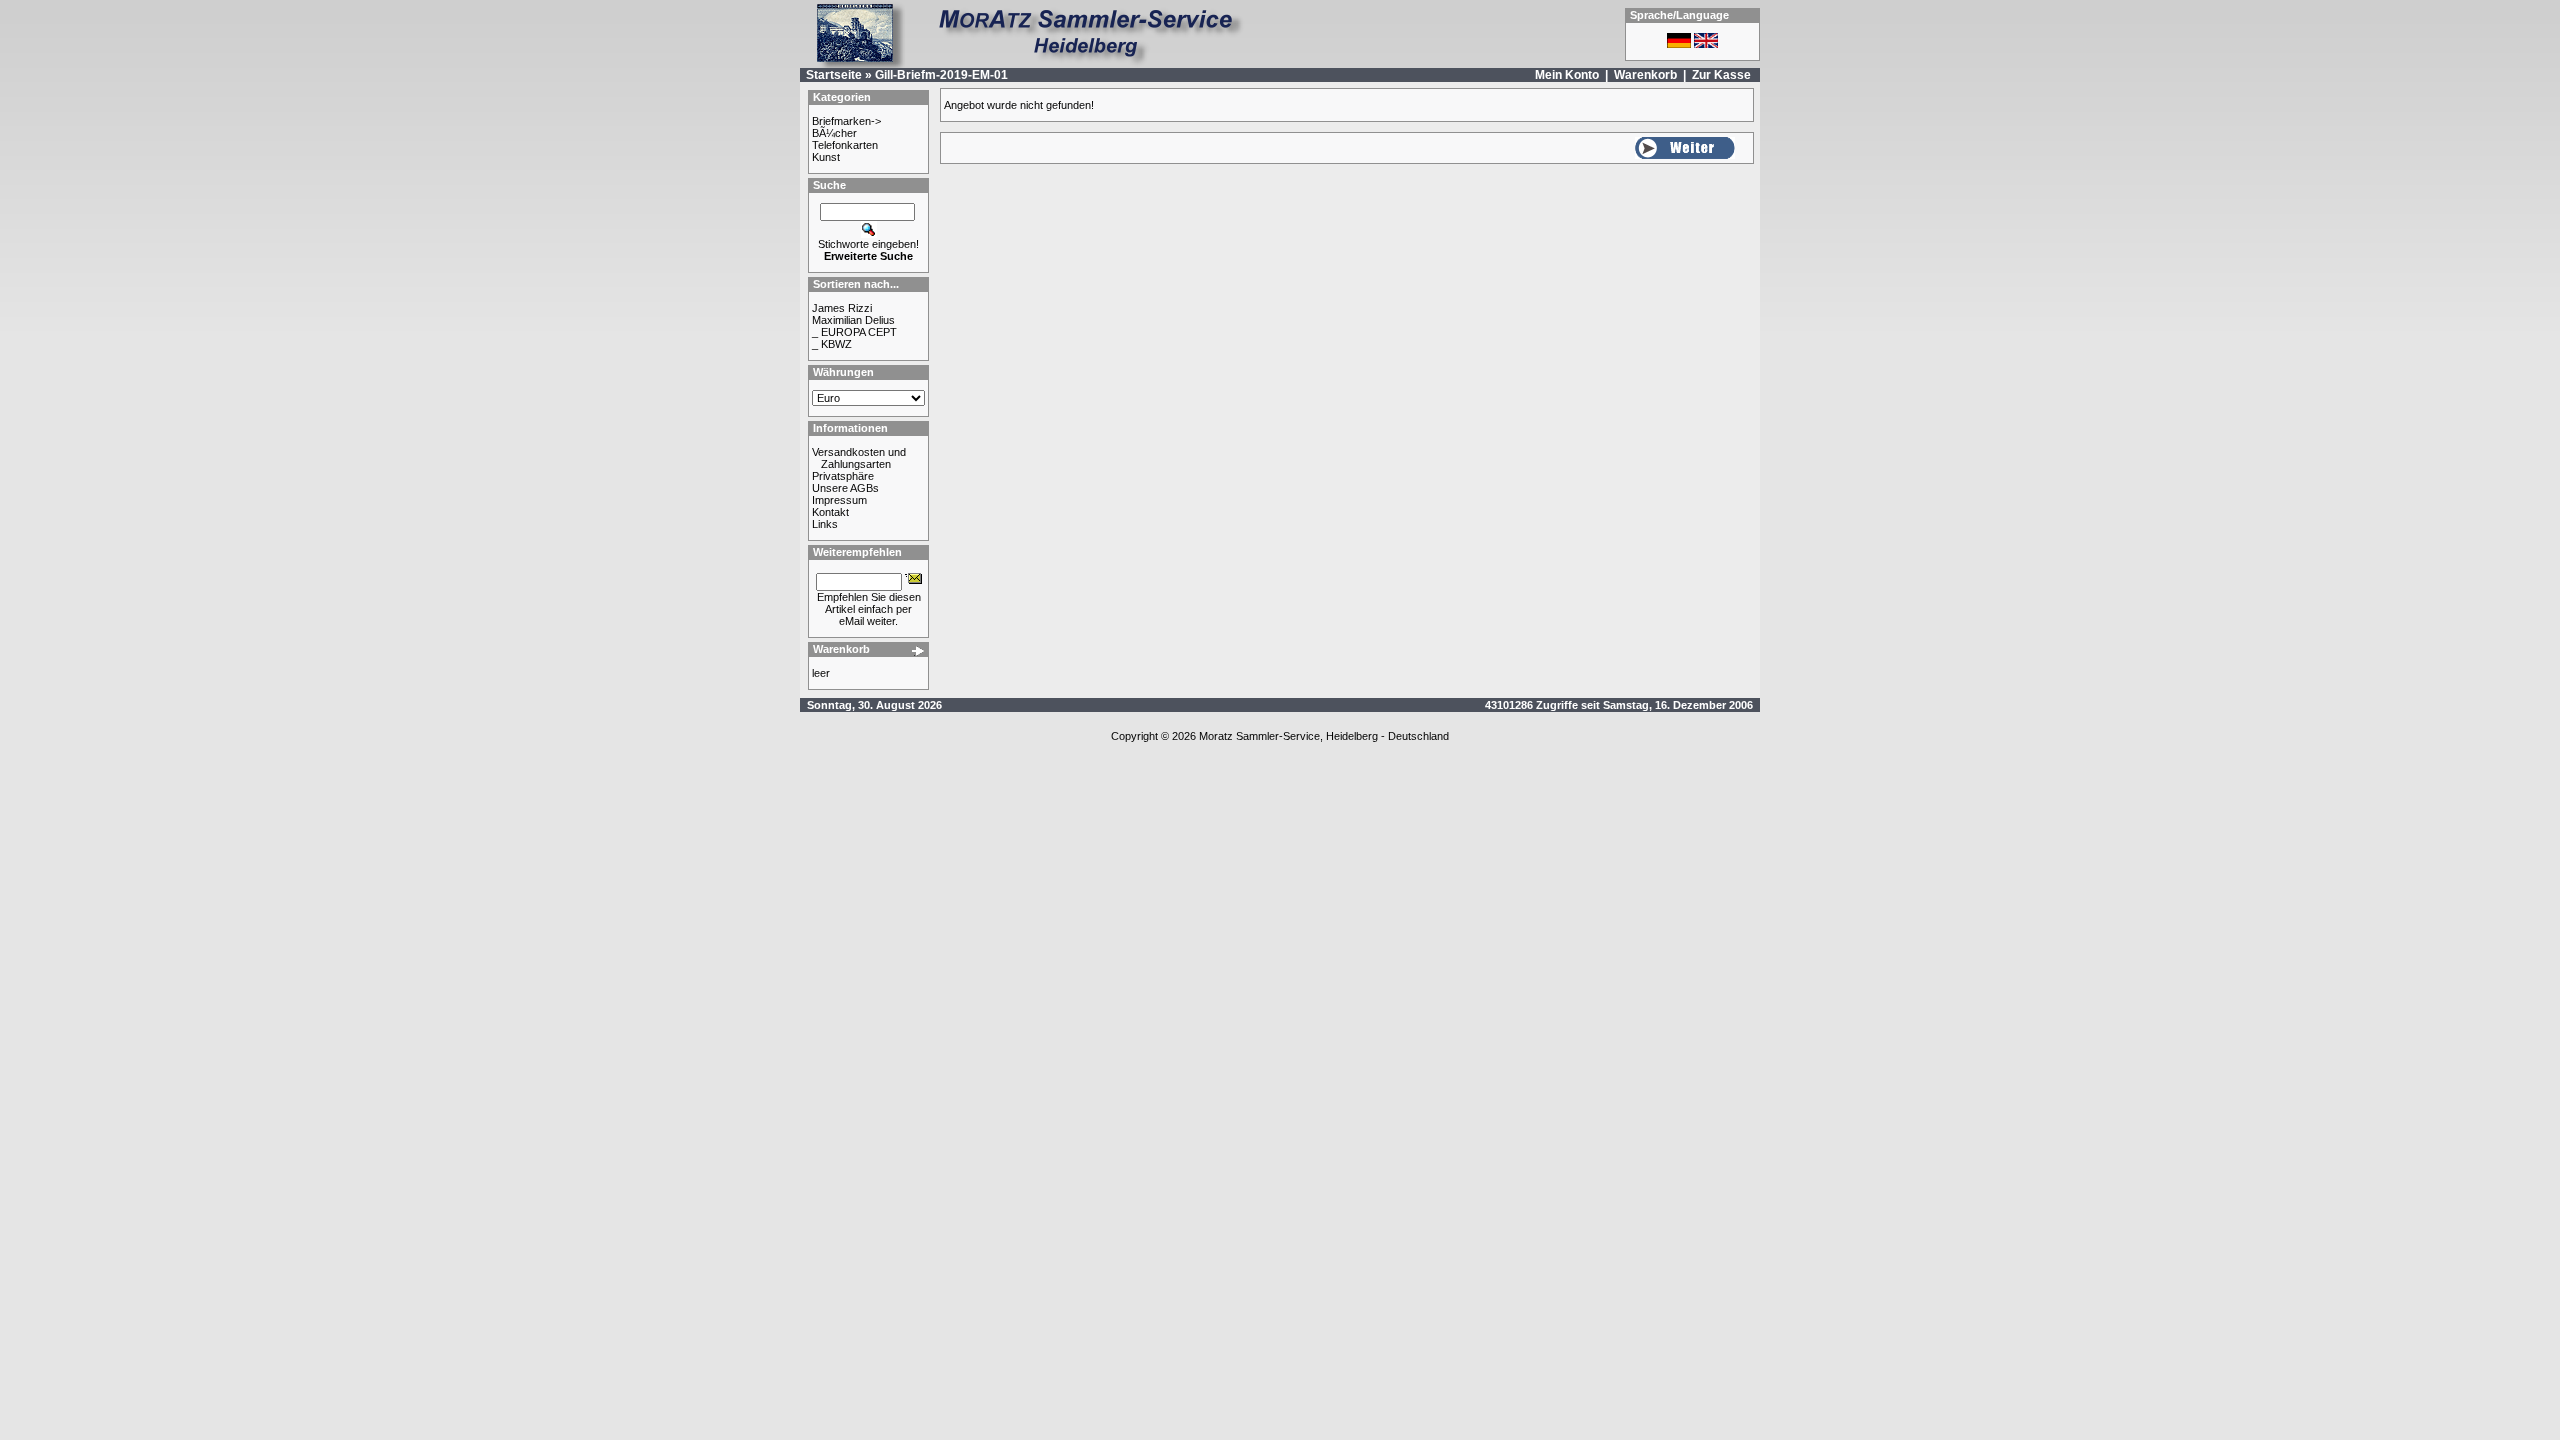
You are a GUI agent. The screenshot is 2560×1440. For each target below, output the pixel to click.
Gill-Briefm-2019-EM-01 (941, 75)
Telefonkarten (845, 145)
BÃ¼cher (834, 133)
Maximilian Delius (853, 320)
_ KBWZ (832, 344)
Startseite (834, 75)
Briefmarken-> (846, 121)
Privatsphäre (843, 476)
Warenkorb (1645, 75)
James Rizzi (842, 308)
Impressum (839, 500)
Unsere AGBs (845, 488)
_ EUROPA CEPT (854, 332)
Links (825, 524)
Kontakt (830, 512)
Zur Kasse (1721, 75)
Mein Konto (1567, 75)
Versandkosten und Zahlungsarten (859, 458)
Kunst (826, 157)
